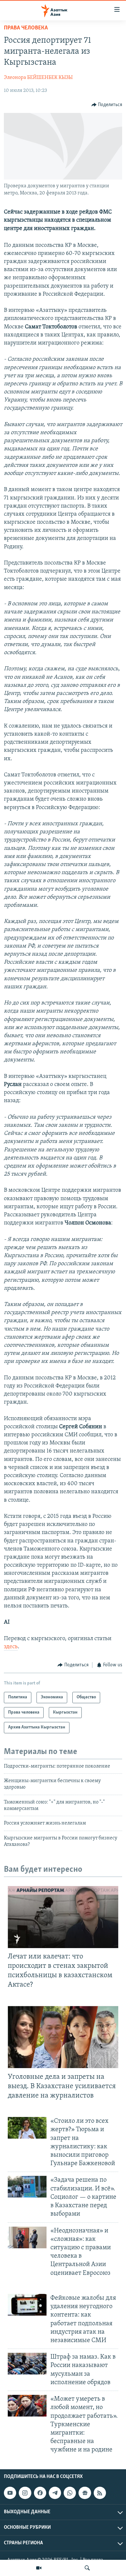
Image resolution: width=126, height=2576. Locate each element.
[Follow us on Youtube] (10, 2493)
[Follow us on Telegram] (55, 2493)
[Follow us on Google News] (85, 2493)
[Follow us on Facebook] (40, 2493)
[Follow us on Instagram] (25, 2493)
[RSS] (100, 2493)
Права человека (26, 28)
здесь (11, 1647)
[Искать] (87, 2568)
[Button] (107, 105)
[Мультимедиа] (39, 2568)
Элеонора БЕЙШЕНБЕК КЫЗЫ (38, 78)
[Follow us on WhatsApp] (70, 2493)
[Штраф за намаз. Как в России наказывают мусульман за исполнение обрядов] (27, 2364)
